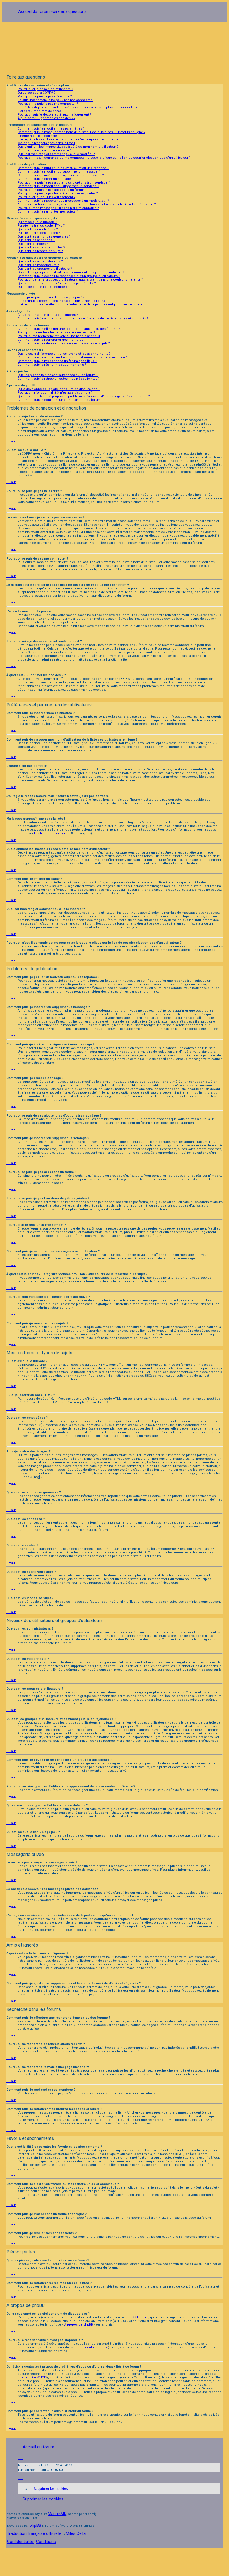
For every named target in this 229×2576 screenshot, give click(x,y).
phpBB (35, 2525)
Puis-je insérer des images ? (39, 233)
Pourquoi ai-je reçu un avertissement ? (46, 197)
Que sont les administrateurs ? (40, 261)
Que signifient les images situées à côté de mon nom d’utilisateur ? (68, 147)
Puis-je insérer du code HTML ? (41, 226)
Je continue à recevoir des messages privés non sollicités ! (62, 301)
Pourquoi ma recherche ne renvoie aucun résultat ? (56, 332)
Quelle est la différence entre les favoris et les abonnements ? (64, 354)
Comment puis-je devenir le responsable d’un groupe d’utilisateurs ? (69, 276)
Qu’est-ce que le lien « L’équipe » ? (44, 287)
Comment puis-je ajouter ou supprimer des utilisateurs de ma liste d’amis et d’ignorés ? (83, 319)
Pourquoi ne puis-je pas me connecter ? (48, 104)
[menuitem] (49, 2489)
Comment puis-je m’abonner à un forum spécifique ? (57, 361)
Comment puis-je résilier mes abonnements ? (52, 365)
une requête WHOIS (32, 2378)
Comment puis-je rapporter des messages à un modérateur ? (63, 201)
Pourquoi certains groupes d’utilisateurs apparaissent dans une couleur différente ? (80, 280)
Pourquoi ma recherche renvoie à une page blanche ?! (59, 336)
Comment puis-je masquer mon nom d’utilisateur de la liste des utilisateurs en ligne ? (82, 132)
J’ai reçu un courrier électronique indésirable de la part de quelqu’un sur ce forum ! (81, 305)
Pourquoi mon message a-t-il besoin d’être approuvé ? (58, 208)
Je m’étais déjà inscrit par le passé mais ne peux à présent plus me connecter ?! (78, 107)
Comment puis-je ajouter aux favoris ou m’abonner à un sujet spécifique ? (73, 357)
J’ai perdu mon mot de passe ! (40, 111)
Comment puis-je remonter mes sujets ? (48, 212)
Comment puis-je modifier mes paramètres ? (51, 129)
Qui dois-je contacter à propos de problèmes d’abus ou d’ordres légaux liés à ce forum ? (84, 396)
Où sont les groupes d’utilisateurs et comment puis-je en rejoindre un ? (71, 272)
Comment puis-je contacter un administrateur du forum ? (60, 400)
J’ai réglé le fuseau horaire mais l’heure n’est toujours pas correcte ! (69, 139)
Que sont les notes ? (33, 244)
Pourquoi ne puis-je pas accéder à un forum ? (52, 190)
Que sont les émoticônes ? (38, 229)
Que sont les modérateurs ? (38, 265)
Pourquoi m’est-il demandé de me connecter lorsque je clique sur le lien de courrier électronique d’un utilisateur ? (104, 158)
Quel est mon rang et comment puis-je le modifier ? (56, 154)
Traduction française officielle (34, 2533)
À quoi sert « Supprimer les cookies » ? (46, 118)
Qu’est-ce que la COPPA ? (37, 93)
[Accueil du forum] (115, 46)
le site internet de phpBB (52, 833)
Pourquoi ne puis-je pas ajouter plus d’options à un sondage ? (64, 183)
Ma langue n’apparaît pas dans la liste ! (46, 143)
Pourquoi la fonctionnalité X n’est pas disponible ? (55, 393)
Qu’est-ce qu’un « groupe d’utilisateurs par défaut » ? (57, 283)
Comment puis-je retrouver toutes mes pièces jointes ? (59, 379)
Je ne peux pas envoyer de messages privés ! (52, 297)
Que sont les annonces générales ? (44, 237)
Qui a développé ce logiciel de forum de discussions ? (59, 389)
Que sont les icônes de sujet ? (40, 251)
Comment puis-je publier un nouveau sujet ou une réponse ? (63, 168)
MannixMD (57, 2514)
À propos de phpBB (79, 2325)
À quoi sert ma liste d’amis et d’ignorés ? (48, 315)
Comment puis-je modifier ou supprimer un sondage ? (58, 186)
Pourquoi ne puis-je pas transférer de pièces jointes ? (58, 193)
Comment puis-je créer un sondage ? (46, 179)
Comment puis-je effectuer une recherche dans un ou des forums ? (69, 329)
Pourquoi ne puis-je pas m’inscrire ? (45, 96)
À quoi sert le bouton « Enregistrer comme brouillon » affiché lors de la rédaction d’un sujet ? (87, 204)
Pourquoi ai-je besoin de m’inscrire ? (45, 89)
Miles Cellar (76, 2533)
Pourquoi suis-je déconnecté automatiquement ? (54, 115)
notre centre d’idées (92, 2347)
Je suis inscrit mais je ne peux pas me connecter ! (55, 100)
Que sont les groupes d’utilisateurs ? (45, 269)
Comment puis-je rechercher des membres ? (52, 340)
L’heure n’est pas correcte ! (38, 136)
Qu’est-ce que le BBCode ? (37, 222)
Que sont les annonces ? (36, 240)
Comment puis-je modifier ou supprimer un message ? (59, 172)
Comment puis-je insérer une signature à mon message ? (61, 175)
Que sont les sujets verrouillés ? (41, 247)
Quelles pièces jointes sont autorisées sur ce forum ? (58, 375)
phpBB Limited (137, 2317)
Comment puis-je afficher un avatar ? (45, 150)
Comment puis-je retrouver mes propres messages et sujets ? (64, 343)
